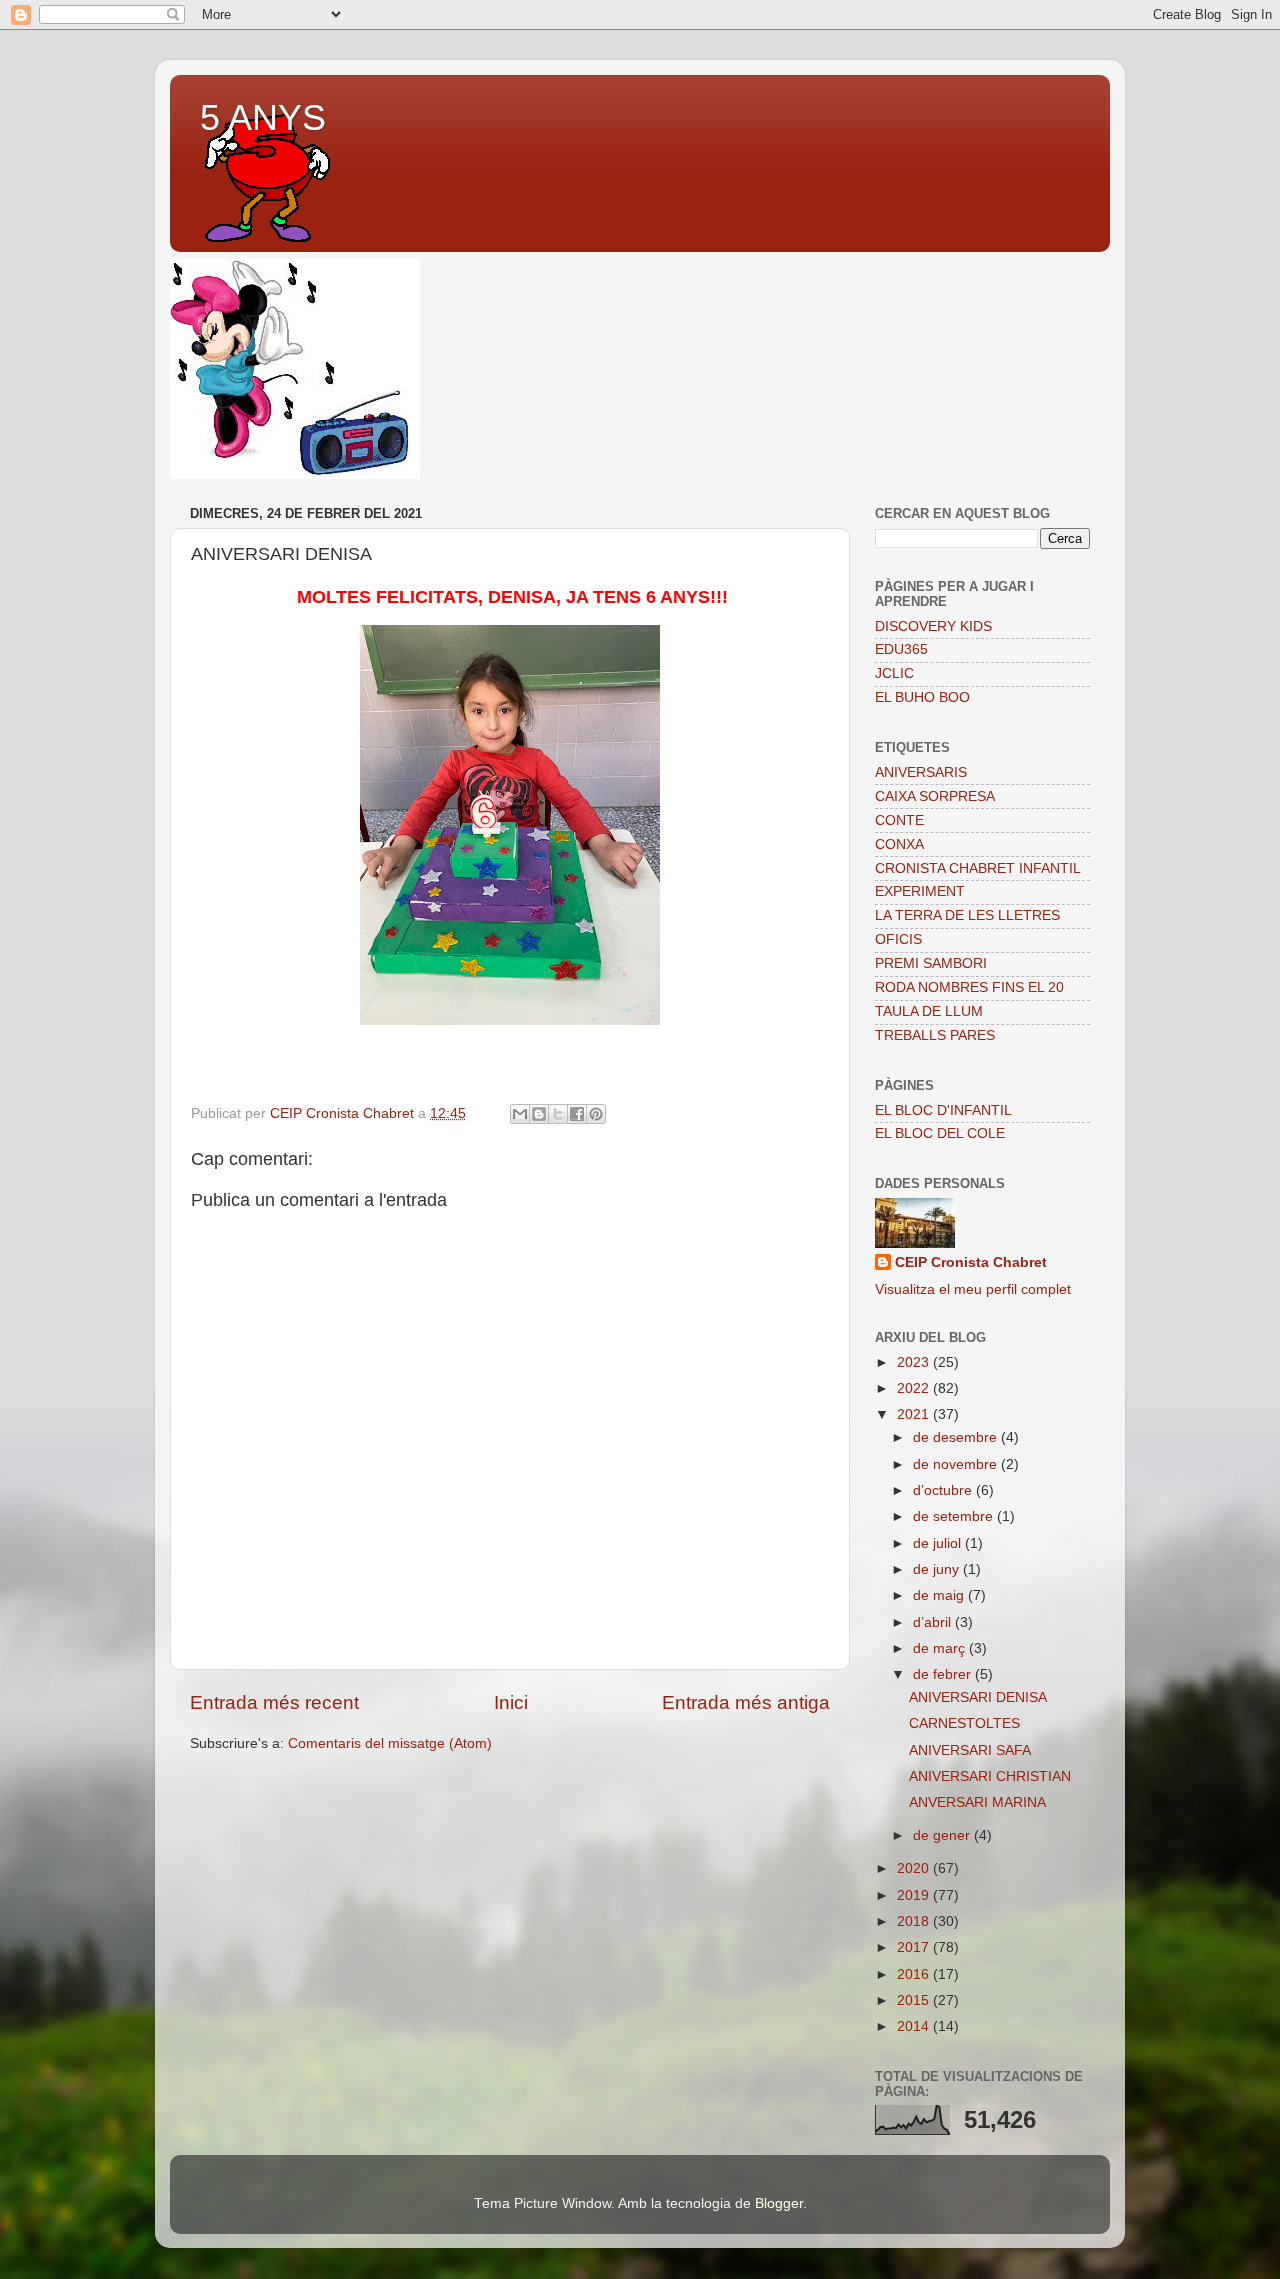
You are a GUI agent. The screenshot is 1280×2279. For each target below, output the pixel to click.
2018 (915, 1921)
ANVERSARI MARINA (977, 1802)
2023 (915, 1362)
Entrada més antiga (746, 1702)
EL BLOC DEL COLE (940, 1133)
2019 (915, 1895)
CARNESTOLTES (964, 1723)
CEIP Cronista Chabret (971, 1262)
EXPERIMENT (920, 891)
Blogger (779, 2203)
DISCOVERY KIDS (933, 626)
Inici (511, 1702)
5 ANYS (263, 117)
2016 (915, 1974)
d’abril (934, 1622)
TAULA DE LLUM (929, 1011)
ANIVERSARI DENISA (978, 1697)
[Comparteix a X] (558, 1114)
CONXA (899, 844)
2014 (915, 2026)
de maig (940, 1595)
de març (941, 1648)
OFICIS (898, 939)
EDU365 (901, 649)
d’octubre (944, 1490)
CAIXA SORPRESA (935, 796)
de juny (938, 1569)
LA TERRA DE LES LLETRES (967, 915)
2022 (915, 1388)
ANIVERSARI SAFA (970, 1750)
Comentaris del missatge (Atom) (390, 1743)
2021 (915, 1414)
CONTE (899, 820)
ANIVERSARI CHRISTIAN (990, 1776)
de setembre (955, 1516)
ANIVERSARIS (921, 772)
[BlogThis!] (539, 1114)
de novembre (957, 1464)
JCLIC (894, 673)
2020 (915, 1868)
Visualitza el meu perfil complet (973, 1289)
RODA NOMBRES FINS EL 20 (969, 987)
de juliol (939, 1543)
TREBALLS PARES (935, 1035)
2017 (915, 1947)
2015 (915, 2000)
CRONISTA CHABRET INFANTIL (978, 868)
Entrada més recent (274, 1702)
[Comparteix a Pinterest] (596, 1114)
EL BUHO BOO (922, 697)
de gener (943, 1835)
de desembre (957, 1437)
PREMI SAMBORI (931, 963)
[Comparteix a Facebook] (577, 1114)
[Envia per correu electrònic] (520, 1114)
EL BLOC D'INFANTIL (943, 1110)
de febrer (944, 1674)
